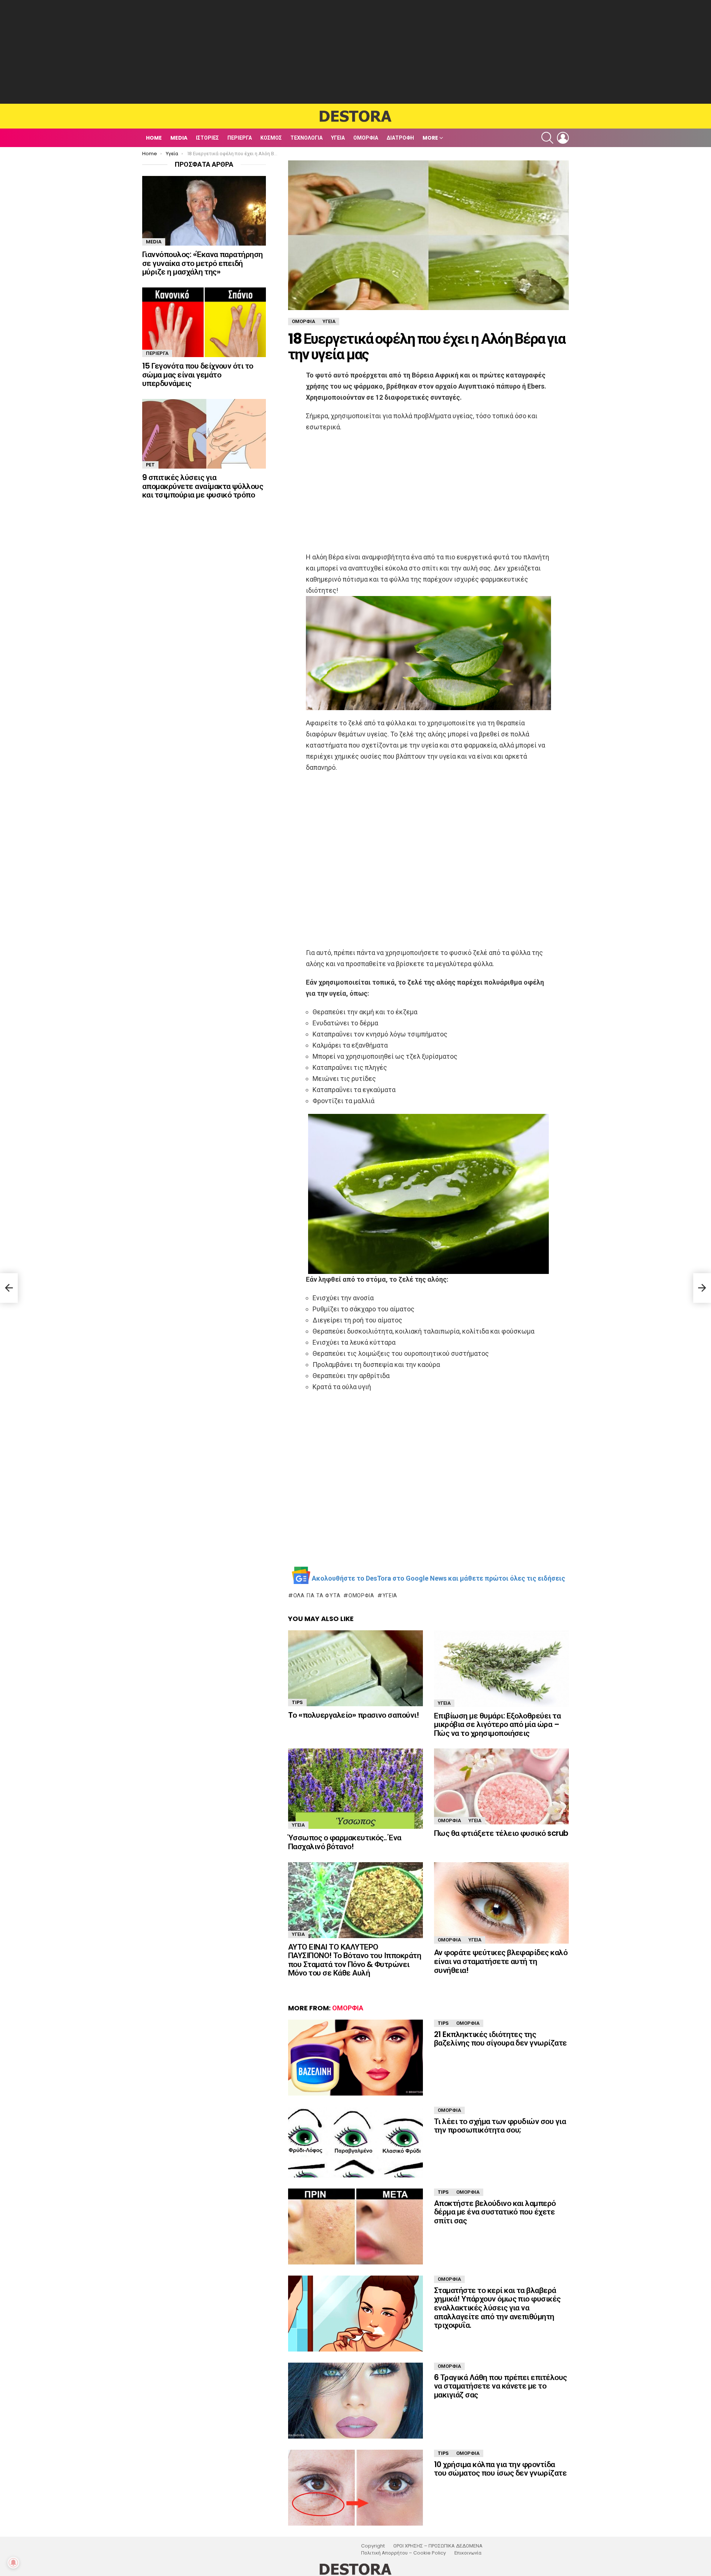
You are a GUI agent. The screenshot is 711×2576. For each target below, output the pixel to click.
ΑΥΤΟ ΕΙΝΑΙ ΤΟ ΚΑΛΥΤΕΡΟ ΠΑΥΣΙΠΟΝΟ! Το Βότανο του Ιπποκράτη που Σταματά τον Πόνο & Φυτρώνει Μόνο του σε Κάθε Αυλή (355, 1960)
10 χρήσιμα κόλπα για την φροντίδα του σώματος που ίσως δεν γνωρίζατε (500, 2469)
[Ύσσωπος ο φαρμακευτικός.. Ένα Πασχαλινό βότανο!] (355, 1789)
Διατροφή (400, 138)
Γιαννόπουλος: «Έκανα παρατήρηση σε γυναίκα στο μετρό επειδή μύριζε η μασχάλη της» (203, 263)
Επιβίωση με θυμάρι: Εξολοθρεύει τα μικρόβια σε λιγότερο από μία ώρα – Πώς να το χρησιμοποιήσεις (497, 1724)
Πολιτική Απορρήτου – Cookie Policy (403, 2553)
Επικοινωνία (468, 2553)
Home (154, 138)
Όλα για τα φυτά (317, 1595)
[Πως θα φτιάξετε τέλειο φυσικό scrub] (501, 1786)
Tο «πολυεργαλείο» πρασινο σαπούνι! (353, 1715)
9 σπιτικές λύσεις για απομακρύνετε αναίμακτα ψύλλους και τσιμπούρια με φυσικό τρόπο (203, 486)
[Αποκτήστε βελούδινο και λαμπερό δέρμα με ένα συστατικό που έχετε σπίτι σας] (355, 2226)
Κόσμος (271, 138)
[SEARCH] (547, 138)
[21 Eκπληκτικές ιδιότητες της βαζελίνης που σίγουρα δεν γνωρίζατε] (355, 2058)
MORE (430, 138)
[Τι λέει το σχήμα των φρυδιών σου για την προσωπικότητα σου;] (355, 2142)
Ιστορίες (207, 138)
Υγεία (338, 138)
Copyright (373, 2546)
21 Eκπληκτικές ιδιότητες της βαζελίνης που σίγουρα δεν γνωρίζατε (500, 2039)
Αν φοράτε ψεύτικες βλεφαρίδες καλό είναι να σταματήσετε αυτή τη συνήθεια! (501, 1961)
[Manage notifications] (13, 2563)
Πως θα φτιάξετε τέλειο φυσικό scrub (501, 1833)
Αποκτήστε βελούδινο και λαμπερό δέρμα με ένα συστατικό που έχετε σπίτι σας (495, 2212)
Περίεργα (240, 138)
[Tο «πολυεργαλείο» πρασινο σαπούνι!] (355, 1668)
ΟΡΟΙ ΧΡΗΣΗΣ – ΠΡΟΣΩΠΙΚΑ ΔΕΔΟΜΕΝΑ (438, 2546)
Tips (297, 1702)
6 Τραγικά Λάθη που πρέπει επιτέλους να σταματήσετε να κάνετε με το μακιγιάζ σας (500, 2386)
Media (179, 138)
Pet (150, 465)
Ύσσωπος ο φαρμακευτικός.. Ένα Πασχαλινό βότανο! (345, 1842)
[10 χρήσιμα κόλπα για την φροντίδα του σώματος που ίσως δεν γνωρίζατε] (355, 2488)
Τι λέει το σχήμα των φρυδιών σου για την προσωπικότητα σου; (500, 2126)
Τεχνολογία (306, 138)
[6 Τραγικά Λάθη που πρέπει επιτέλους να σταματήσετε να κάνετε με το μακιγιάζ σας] (355, 2401)
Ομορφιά (366, 138)
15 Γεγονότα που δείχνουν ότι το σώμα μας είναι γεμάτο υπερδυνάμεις (198, 375)
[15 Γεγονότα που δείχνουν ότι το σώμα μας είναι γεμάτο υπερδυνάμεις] (204, 322)
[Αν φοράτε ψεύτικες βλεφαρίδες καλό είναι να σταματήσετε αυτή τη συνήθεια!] (501, 1903)
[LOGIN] (563, 138)
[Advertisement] (355, 52)
